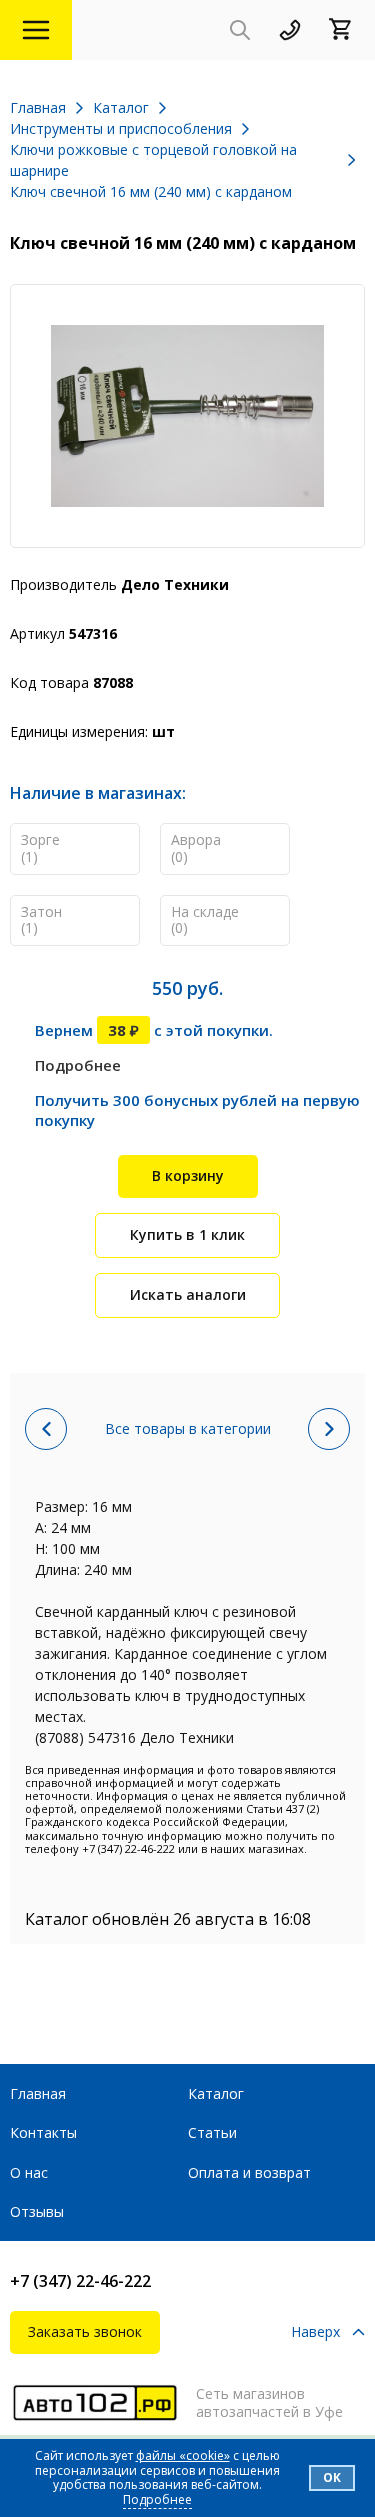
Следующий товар (329, 1429)
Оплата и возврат (249, 2172)
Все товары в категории (188, 1428)
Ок (332, 2477)
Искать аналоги (188, 1294)
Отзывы (37, 2211)
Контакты (43, 2132)
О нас (29, 2172)
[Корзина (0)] (347, 30)
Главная (38, 2093)
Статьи (212, 2132)
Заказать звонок (85, 2331)
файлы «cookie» (183, 2455)
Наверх (315, 2332)
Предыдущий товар (46, 1429)
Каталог (216, 2093)
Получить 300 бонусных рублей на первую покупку (197, 1110)
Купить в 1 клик (187, 1234)
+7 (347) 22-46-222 (80, 2281)
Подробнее (78, 1065)
